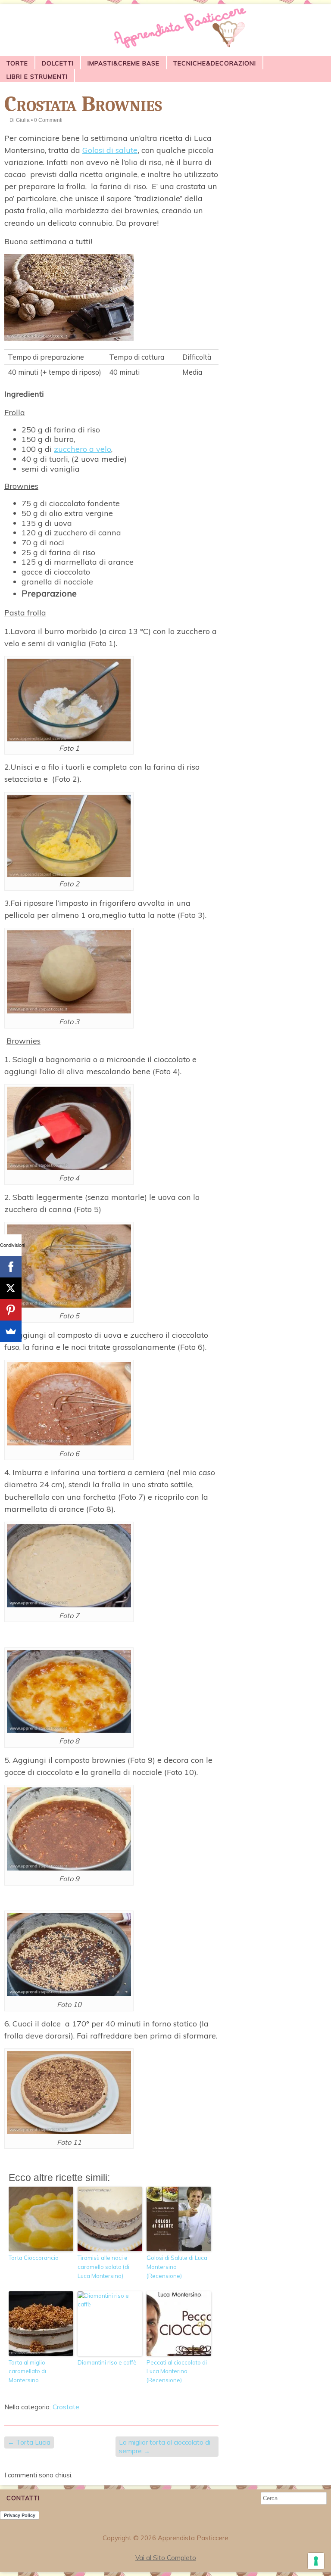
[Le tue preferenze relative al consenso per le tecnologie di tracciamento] (316, 2561)
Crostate (66, 2407)
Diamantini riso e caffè (107, 2362)
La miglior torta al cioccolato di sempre (165, 2447)
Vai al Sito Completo (166, 2558)
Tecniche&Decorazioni (215, 63)
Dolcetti (58, 63)
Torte (17, 63)
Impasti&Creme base (123, 63)
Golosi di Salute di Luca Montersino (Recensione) (177, 2267)
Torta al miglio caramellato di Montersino (27, 2371)
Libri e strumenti (37, 77)
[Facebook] (11, 1267)
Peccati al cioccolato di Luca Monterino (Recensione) (177, 2371)
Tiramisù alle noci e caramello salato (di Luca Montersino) (103, 2267)
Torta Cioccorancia (34, 2258)
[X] (11, 1288)
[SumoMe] (11, 1331)
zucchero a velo (83, 449)
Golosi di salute (110, 150)
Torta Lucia (29, 2442)
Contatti (23, 2498)
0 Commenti (48, 120)
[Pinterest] (11, 1310)
